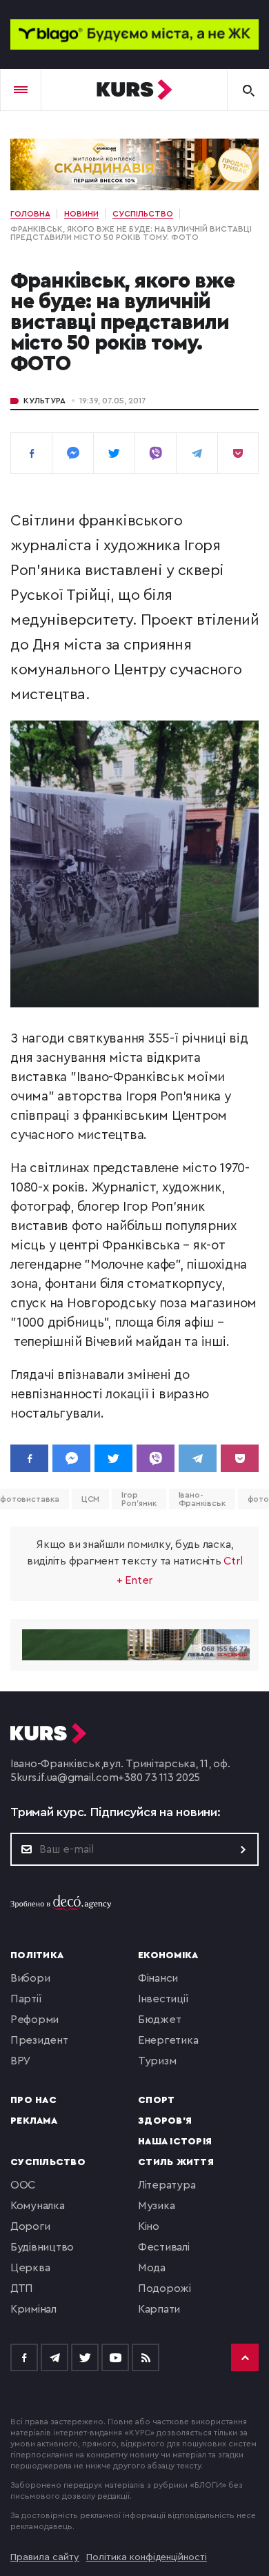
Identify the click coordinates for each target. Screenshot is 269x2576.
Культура (44, 401)
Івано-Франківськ (202, 1499)
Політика (37, 1955)
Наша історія (175, 2142)
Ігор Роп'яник (139, 1499)
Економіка (168, 1955)
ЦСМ (91, 1499)
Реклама (34, 2121)
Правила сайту (45, 2557)
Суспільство (48, 2162)
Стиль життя (176, 2162)
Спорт (156, 2100)
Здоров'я (165, 2121)
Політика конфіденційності (147, 2557)
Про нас (33, 2100)
